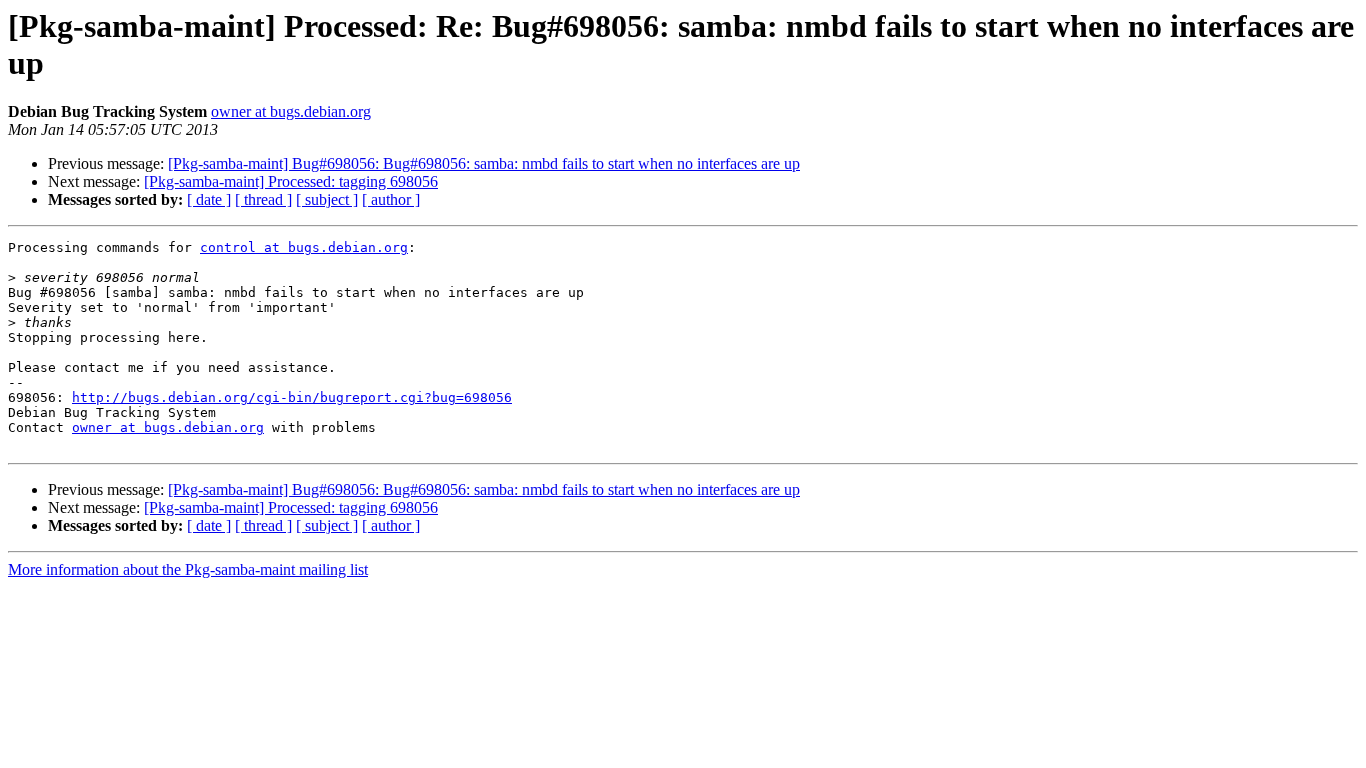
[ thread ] (263, 199)
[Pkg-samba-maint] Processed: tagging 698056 (291, 181)
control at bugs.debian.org (304, 247)
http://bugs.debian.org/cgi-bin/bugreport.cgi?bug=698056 (292, 397)
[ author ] (391, 199)
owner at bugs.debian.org (291, 111)
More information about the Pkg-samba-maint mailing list (188, 569)
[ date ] (209, 199)
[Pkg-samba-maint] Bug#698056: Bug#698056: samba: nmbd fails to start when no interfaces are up (484, 163)
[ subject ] (327, 199)
